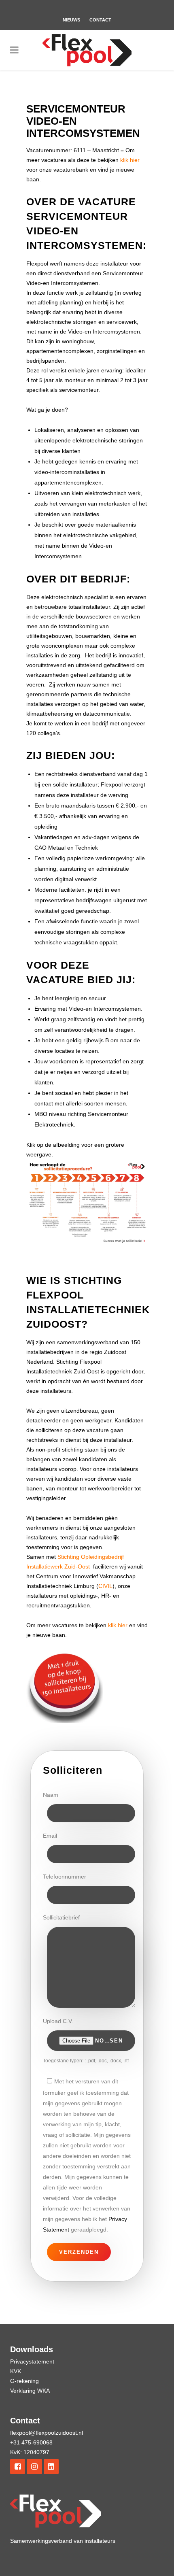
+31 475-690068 (31, 2442)
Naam (51, 1795)
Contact (100, 20)
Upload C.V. (58, 2021)
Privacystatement (32, 2361)
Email (50, 1836)
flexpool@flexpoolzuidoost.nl (47, 2433)
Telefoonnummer (65, 1877)
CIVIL (105, 1586)
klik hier (130, 160)
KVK (16, 2371)
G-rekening (24, 2381)
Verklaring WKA (30, 2391)
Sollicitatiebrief (61, 1917)
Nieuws (71, 20)
